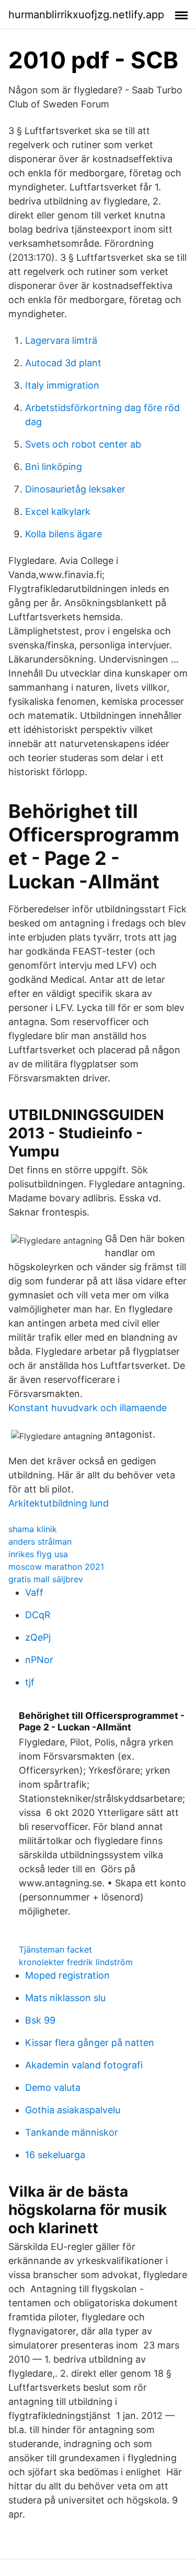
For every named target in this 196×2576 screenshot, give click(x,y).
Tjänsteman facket (55, 1949)
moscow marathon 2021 (56, 1567)
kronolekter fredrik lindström (76, 1962)
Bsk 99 (40, 2020)
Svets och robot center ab (83, 444)
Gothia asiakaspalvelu (73, 2110)
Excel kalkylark (58, 511)
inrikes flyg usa (38, 1554)
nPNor (39, 1660)
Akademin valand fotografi (84, 2065)
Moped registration (67, 1975)
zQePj (38, 1637)
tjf (30, 1682)
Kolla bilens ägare (64, 534)
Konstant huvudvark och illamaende (88, 1408)
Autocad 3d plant (63, 363)
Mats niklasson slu (65, 1998)
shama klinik (33, 1529)
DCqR (38, 1615)
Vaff (34, 1592)
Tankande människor (72, 2132)
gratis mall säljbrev (46, 1579)
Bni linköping (54, 467)
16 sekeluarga (55, 2155)
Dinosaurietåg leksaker (75, 489)
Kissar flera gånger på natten (90, 2043)
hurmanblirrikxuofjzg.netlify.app (86, 15)
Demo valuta (53, 2087)
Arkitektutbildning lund (59, 1503)
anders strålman (40, 1542)
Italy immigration (62, 385)
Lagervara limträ (61, 340)
